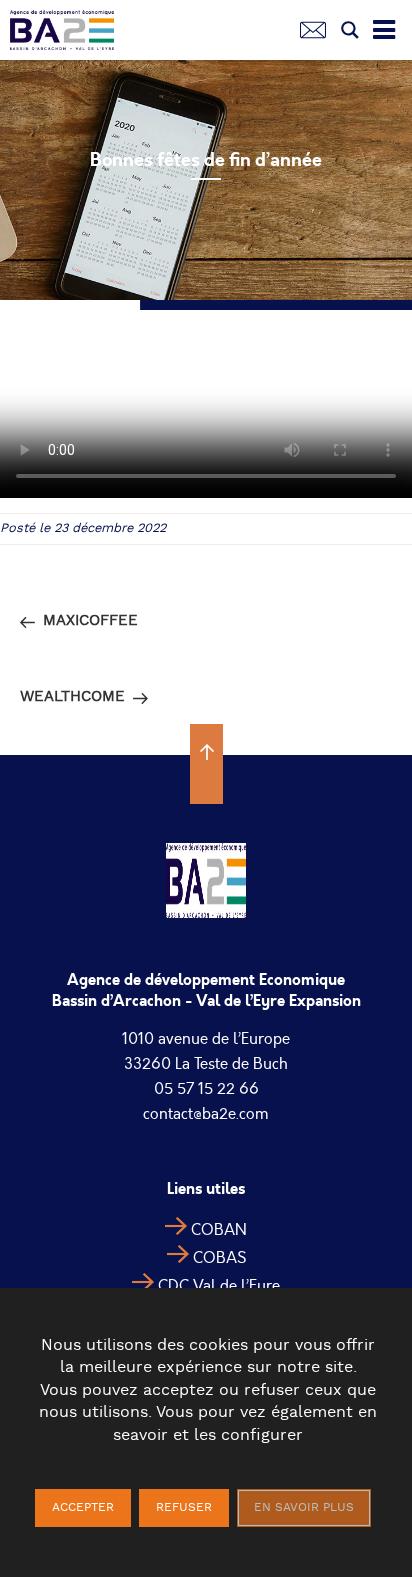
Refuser (184, 1507)
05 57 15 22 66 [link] (206, 1089)
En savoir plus (304, 1507)
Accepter (83, 1507)
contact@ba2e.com (206, 1114)
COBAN (219, 1230)
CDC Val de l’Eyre (219, 1286)
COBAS (219, 1258)
